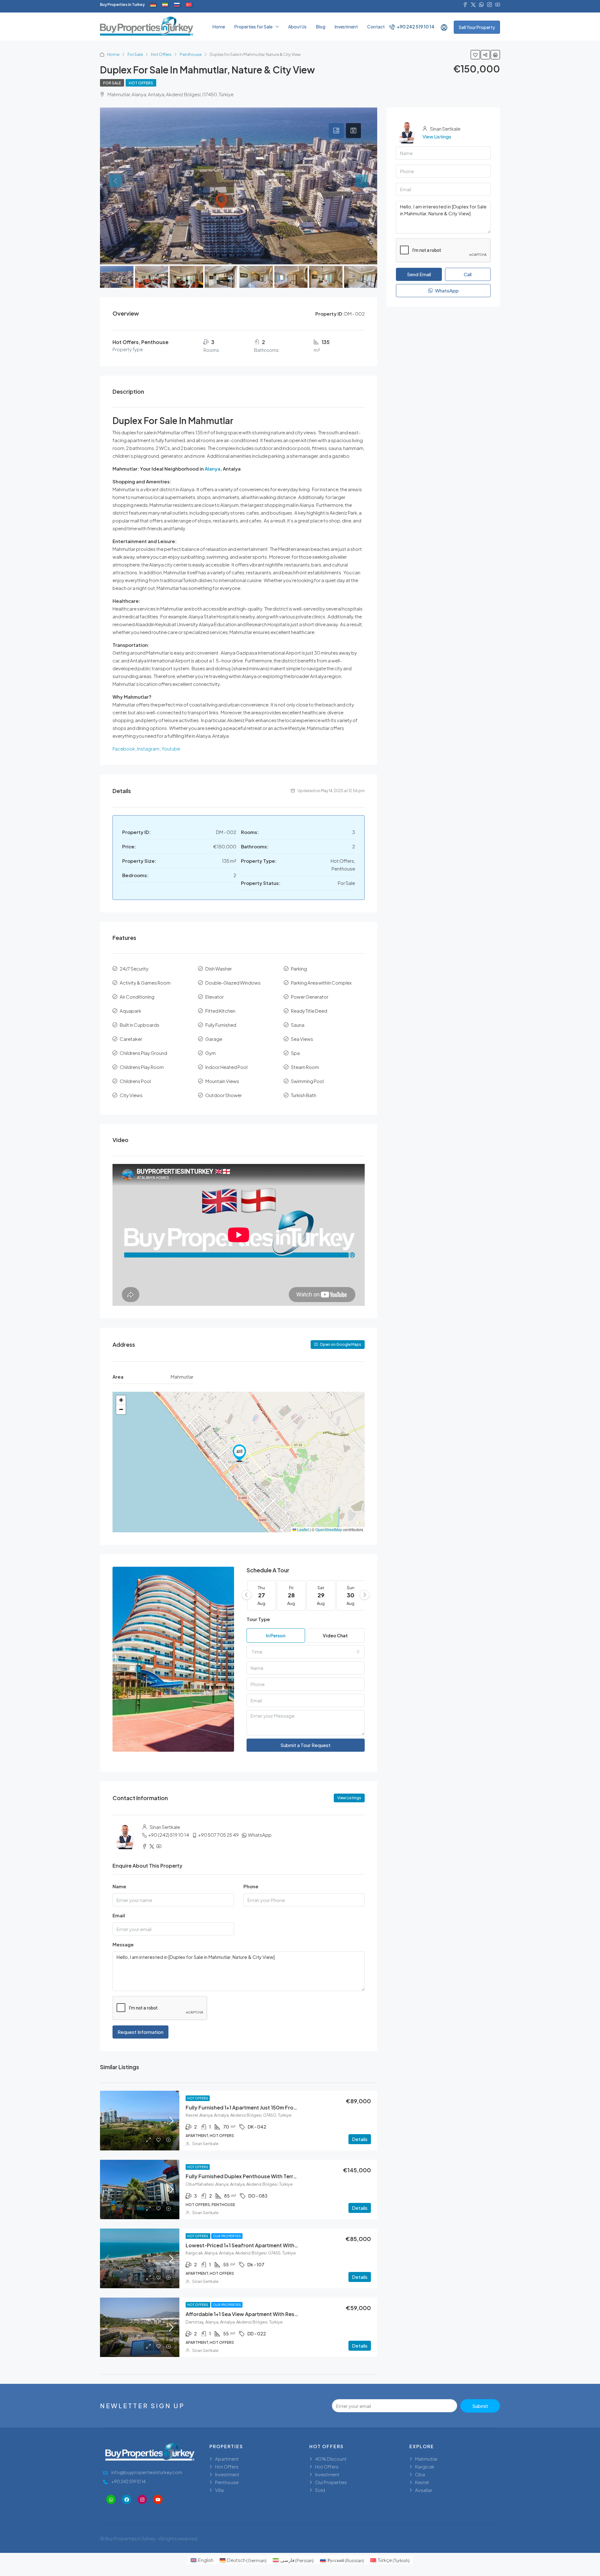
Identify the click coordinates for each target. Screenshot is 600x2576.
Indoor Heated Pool (226, 1067)
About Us (297, 27)
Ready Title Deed (309, 1011)
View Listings (349, 1798)
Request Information (140, 2032)
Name (119, 1886)
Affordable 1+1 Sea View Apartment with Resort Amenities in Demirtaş (271, 2314)
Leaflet (302, 1529)
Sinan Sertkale (205, 2144)
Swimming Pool (307, 1081)
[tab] (336, 131)
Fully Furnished (221, 1025)
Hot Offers (161, 54)
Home (219, 27)
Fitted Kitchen (220, 1011)
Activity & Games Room (145, 983)
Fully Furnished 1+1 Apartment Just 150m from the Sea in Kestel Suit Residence (282, 2107)
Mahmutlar (426, 2459)
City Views (131, 1095)
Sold (320, 2490)
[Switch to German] (153, 5)
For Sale (135, 54)
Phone (251, 1886)
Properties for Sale (253, 27)
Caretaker (131, 1039)
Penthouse (191, 54)
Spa (295, 1053)
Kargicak (425, 2466)
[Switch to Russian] (177, 5)
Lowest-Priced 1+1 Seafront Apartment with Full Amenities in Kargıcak (272, 2245)
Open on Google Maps (340, 1344)
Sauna (298, 1025)
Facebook (124, 749)
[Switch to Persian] (165, 5)
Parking (299, 968)
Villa (219, 2490)
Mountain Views (222, 1081)
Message (123, 1944)
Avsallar (424, 2490)
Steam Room (305, 1067)
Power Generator (310, 997)
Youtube (171, 749)
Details (360, 2139)
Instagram (148, 749)
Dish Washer (219, 968)
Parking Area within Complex (321, 983)
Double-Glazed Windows (233, 983)
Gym (210, 1053)
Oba (420, 2474)
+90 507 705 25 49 (218, 1835)
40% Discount (331, 2459)
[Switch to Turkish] (189, 5)
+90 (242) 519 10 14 (169, 1835)
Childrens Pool (135, 1081)
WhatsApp (260, 1835)
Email (119, 1915)
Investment (346, 27)
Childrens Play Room (142, 1067)
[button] (239, 1453)
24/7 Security (134, 968)
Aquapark (130, 1011)
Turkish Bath (304, 1095)
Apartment (227, 2459)
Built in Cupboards (140, 1025)
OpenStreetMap (329, 1529)
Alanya (212, 469)
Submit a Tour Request (305, 1745)
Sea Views (302, 1039)
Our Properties (227, 2236)
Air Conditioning (137, 997)
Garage (214, 1039)
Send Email (419, 274)
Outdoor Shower (224, 1095)
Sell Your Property (477, 27)
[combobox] (306, 1652)
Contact (376, 27)
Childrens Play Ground (143, 1053)
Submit (480, 2406)
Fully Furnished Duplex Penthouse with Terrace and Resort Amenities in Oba (280, 2176)
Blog (321, 27)
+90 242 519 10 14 (415, 27)
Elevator (215, 997)
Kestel (422, 2482)
